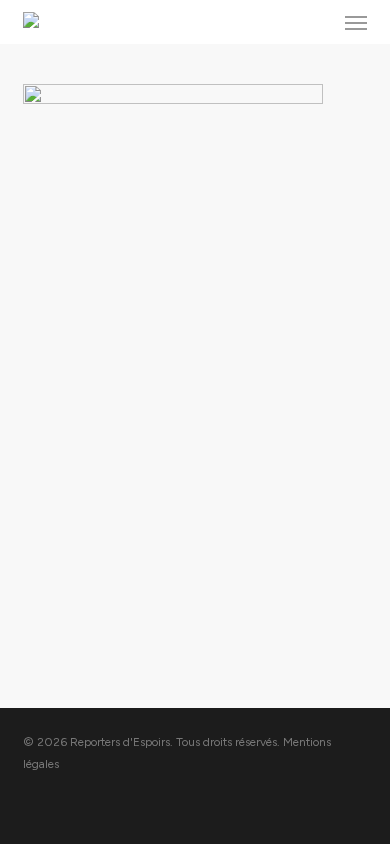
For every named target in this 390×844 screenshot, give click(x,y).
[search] (316, 22)
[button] (356, 22)
